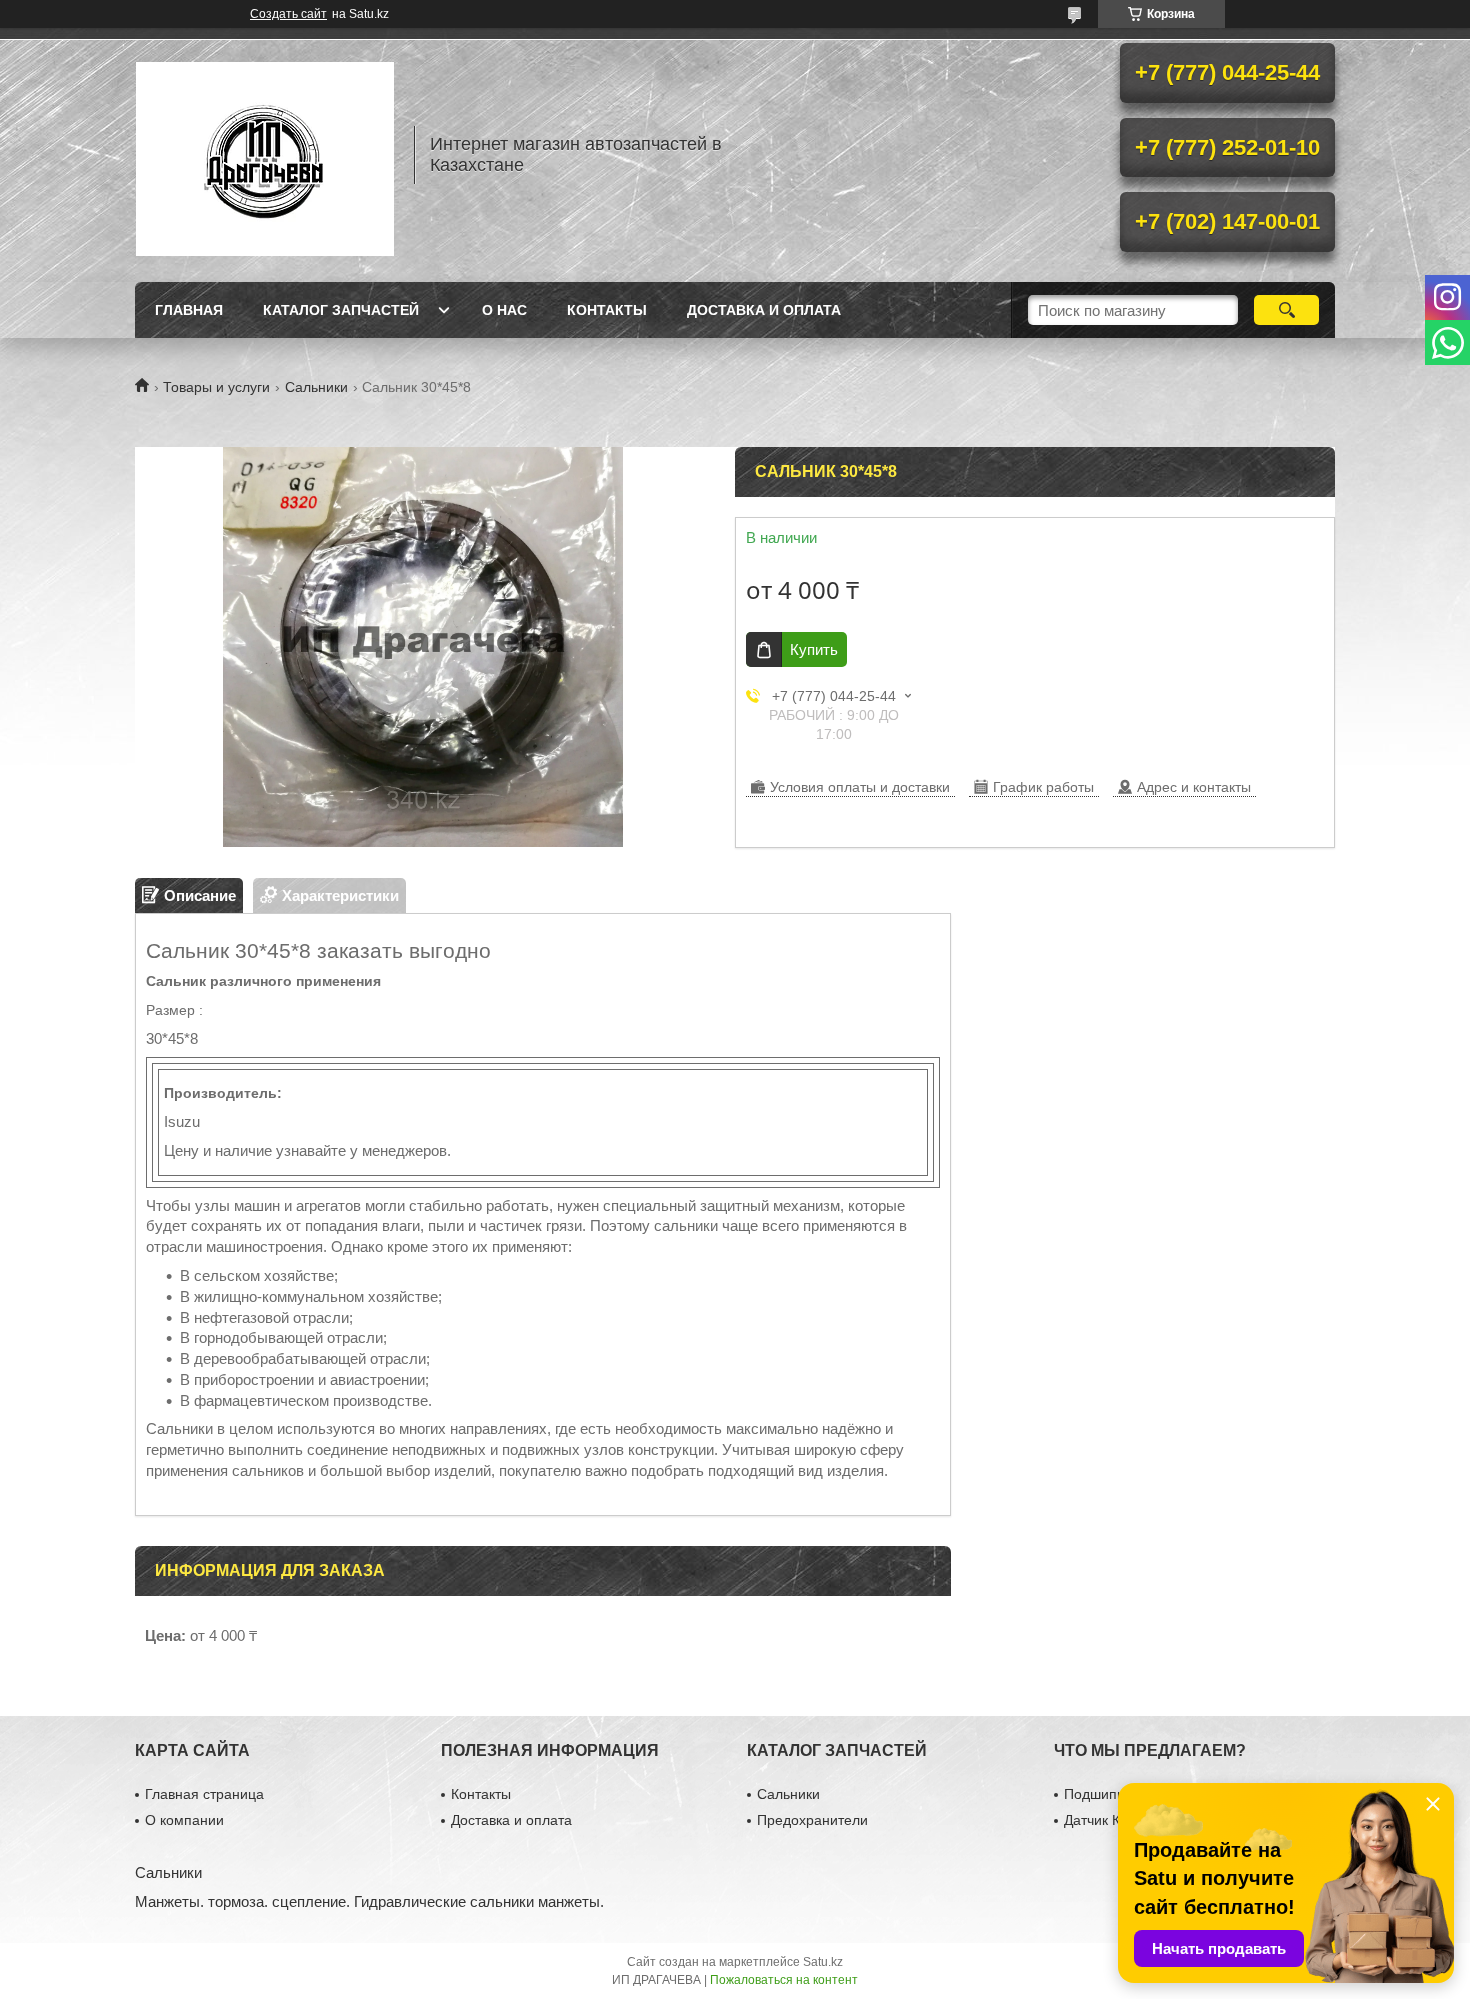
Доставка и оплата (764, 310)
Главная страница (204, 1794)
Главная (189, 310)
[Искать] (1286, 310)
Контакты (607, 310)
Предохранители (812, 1820)
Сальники (316, 387)
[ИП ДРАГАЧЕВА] (265, 155)
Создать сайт (288, 14)
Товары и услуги (216, 387)
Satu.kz (823, 1962)
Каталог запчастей (341, 310)
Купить (814, 649)
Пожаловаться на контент (784, 1980)
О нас (504, 310)
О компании (184, 1820)
